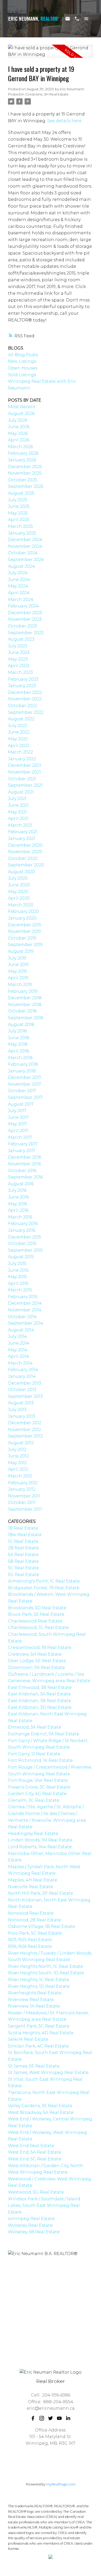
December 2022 (25, 692)
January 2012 (22, 1489)
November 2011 (24, 1496)
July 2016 (17, 1190)
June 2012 (18, 1456)
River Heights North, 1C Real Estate (46, 1966)
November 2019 (24, 931)
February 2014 (23, 1370)
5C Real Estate (23, 1568)
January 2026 (22, 460)
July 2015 (17, 1263)
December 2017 (25, 1077)
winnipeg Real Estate (31, 2219)
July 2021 (17, 799)
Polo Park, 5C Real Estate (35, 1933)
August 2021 (21, 792)
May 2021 (17, 812)
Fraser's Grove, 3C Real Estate (39, 1787)
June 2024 (19, 580)
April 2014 (19, 1356)
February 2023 (23, 679)
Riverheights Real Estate (35, 1993)
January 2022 (22, 759)
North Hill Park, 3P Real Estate (41, 1893)
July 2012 (17, 1450)
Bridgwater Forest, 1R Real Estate (44, 1588)
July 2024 (18, 573)
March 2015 (20, 1290)
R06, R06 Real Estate (30, 1946)
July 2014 (17, 1336)
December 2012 (25, 1423)
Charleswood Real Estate (35, 1621)
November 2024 (25, 546)
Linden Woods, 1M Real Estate (40, 1840)
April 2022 (19, 746)
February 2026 (23, 453)
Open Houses (23, 368)
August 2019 (21, 951)
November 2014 (25, 1310)
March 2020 (21, 905)
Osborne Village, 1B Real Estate (42, 1926)
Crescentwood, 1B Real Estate (40, 1647)
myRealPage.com (61, 2484)
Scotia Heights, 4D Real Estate (41, 2033)
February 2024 (23, 606)
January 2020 (22, 918)
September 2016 (25, 1177)
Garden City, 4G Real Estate (37, 1794)
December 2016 (25, 1157)
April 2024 (19, 593)
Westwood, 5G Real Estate (36, 2192)
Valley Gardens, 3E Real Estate (40, 2106)
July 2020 (18, 878)
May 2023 (18, 659)
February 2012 (23, 1483)
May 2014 (18, 1350)
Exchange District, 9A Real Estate (44, 1734)
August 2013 (21, 1403)
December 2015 (25, 1237)
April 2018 (19, 1051)
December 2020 (25, 845)
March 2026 (20, 447)
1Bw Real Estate (25, 1535)
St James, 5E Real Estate (34, 2066)
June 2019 (18, 965)
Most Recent (22, 407)
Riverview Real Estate (31, 2000)
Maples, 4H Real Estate (33, 1880)
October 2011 (22, 1502)
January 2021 (22, 838)
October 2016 (22, 1171)
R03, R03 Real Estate (30, 1940)
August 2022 (21, 719)
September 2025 (26, 486)
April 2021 (18, 818)
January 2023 (22, 686)
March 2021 (20, 825)
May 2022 (18, 739)
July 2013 (17, 1410)
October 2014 (22, 1317)
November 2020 (25, 852)
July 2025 (18, 500)
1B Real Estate (23, 1528)
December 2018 (25, 998)
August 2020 (21, 872)
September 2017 (25, 1097)
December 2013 (25, 1383)
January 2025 (22, 533)
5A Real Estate (23, 1555)
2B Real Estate (23, 1548)
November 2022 (25, 699)
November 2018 (25, 1005)
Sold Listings (22, 375)
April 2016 (18, 1210)
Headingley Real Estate (33, 1834)
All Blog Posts (23, 355)
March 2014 (20, 1363)
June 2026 (19, 427)
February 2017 (23, 1144)
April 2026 (19, 440)
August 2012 (21, 1443)
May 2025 (18, 513)
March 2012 (20, 1476)
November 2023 (25, 619)
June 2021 (18, 805)
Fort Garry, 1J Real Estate (34, 1754)
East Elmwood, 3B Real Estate (40, 1687)
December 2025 (25, 467)
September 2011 (25, 1509)
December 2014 (25, 1303)
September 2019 (25, 945)
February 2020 (23, 911)
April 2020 (19, 898)
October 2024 (23, 553)
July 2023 (18, 646)
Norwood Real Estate (31, 1913)
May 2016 (17, 1204)
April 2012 (18, 1469)
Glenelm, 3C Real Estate (34, 1800)
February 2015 (23, 1297)
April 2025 (19, 520)
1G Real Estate (23, 1541)
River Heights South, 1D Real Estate (46, 1973)
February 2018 (23, 1064)
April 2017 (18, 1131)
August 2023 (21, 639)
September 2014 (26, 1323)
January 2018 (22, 1071)
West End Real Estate (31, 2146)
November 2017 (24, 1084)
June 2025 (19, 506)
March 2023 (20, 672)
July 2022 (18, 726)
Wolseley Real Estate (30, 2225)
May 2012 (17, 1463)
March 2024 (21, 600)
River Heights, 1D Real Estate (39, 1986)
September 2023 (26, 633)
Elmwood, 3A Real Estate (35, 1727)
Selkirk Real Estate (28, 2039)
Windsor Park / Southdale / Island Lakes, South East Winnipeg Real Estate (44, 2205)
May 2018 (18, 1044)
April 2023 (19, 666)
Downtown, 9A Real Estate (37, 1667)
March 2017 (20, 1137)
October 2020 (23, 858)
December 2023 (25, 613)
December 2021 (25, 765)
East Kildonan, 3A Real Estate (39, 1694)
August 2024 (21, 566)
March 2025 (20, 526)
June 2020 (19, 885)
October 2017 (22, 1091)
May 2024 (18, 586)
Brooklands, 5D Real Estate (37, 1608)
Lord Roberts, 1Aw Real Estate (40, 1847)
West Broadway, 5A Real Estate (41, 2112)
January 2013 (22, 1416)
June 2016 (18, 1197)
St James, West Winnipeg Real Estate (48, 2073)
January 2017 (22, 1151)
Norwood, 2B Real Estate (34, 1920)
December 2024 (25, 540)
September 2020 (26, 865)
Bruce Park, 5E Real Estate (36, 1614)
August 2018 (21, 1025)
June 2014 (19, 1343)
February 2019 (23, 991)
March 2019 (20, 985)
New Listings (22, 361)
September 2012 (25, 1436)
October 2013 (22, 1390)
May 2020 (18, 892)
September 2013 (25, 1396)
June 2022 (19, 732)
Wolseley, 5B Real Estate (34, 2232)
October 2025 (23, 480)
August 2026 (21, 413)
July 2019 (17, 958)
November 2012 (24, 1430)
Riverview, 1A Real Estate (34, 2006)
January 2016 (22, 1230)
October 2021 (22, 779)
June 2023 (19, 652)
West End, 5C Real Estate (35, 2159)
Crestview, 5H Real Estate (47, 94)
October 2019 (22, 938)
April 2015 (18, 1283)
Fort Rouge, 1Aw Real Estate (38, 1780)
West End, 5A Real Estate (35, 2152)
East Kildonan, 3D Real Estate (40, 1707)
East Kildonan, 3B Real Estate (39, 1701)
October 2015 (22, 1244)
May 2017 (17, 1124)
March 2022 (20, 752)
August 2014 (21, 1330)
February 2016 (23, 1224)
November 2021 (24, 772)
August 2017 (21, 1104)
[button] (33, 2418)
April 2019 (18, 978)
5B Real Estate (23, 1561)
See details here (64, 121)
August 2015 (21, 1257)
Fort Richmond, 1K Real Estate (40, 1760)
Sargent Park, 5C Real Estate (39, 2026)
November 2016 (24, 1164)
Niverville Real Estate (31, 1887)
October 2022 (23, 706)
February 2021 (23, 832)
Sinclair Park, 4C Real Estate (38, 2046)
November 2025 (25, 473)
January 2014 (22, 1376)
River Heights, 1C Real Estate (39, 1980)
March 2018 (20, 1058)
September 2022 (26, 712)
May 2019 (17, 971)
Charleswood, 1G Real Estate (38, 1628)
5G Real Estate (24, 1575)
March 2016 (20, 1217)
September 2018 (26, 1018)
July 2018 (17, 1031)
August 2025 (21, 493)
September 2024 (26, 560)
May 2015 (17, 1277)
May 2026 (18, 433)
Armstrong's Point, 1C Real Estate (44, 1581)
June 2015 (18, 1270)
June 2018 (19, 1038)
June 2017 (18, 1117)
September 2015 (25, 1250)
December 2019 (25, 925)
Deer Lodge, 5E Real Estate (37, 1661)
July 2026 (18, 420)
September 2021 (25, 785)
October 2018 (22, 1011)
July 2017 (17, 1111)
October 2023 (23, 626)
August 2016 (21, 1184)
